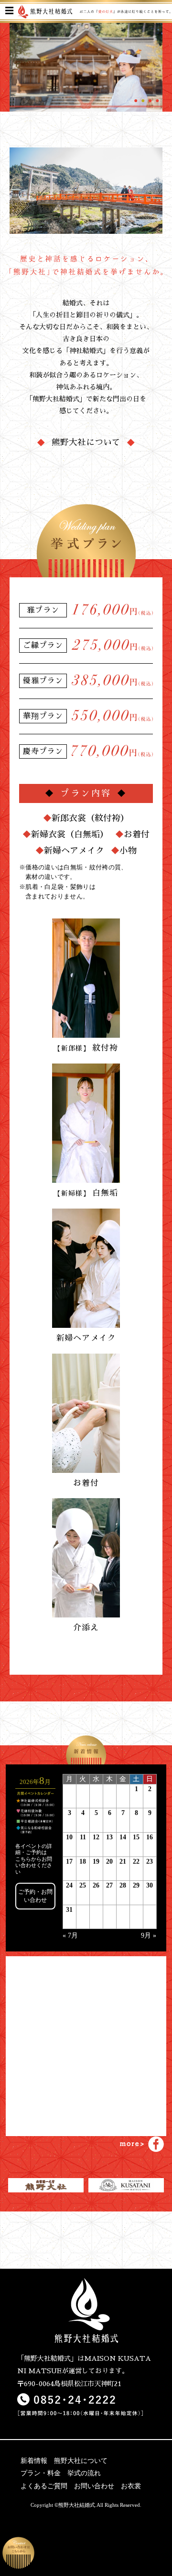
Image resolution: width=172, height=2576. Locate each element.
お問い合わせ (94, 2486)
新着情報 (34, 2461)
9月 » (149, 1935)
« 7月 (70, 1935)
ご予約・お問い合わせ (35, 1896)
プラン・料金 (41, 2473)
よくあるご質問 (44, 2486)
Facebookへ (148, 2141)
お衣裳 (131, 2486)
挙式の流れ (84, 2473)
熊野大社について (86, 442)
